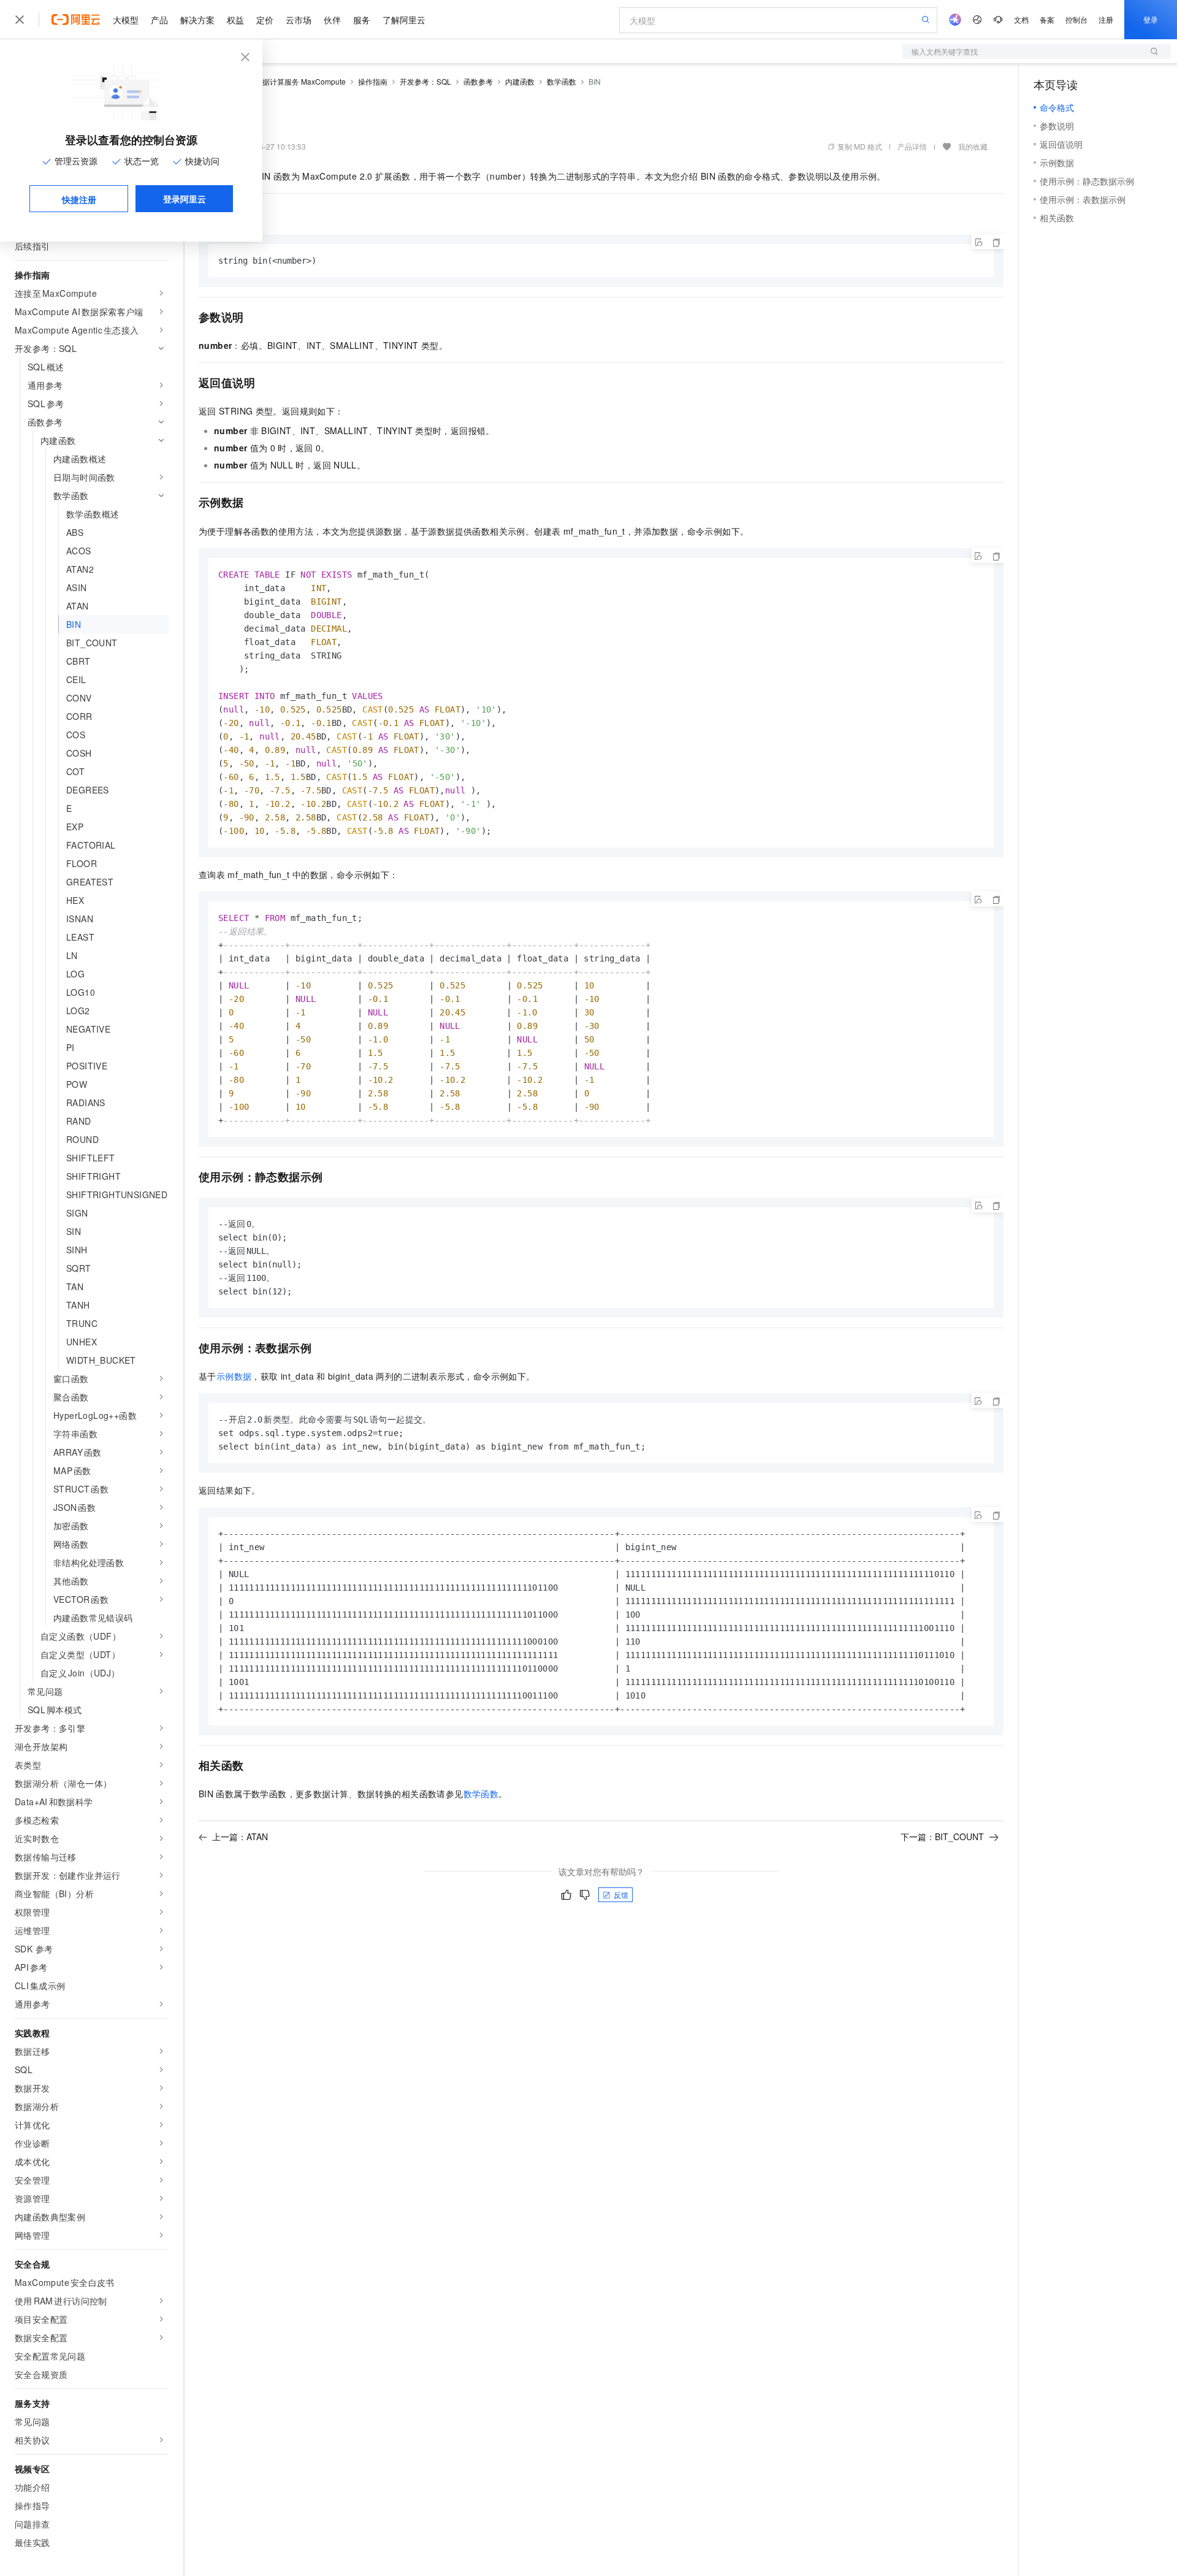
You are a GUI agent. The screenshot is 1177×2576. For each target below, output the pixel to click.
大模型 (126, 20)
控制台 (1076, 19)
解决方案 (197, 20)
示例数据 (234, 1376)
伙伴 (332, 20)
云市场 (299, 20)
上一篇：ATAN (240, 1836)
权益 (235, 20)
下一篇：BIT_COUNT (942, 1836)
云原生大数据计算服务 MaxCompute (286, 81)
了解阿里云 (404, 20)
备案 (1047, 19)
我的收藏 (973, 146)
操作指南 (373, 81)
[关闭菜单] (20, 20)
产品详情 (912, 146)
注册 (1106, 19)
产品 (159, 20)
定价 (265, 20)
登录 (1151, 19)
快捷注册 (79, 199)
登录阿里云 (185, 199)
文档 (1021, 19)
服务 (362, 20)
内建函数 (520, 81)
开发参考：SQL (425, 81)
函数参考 (478, 81)
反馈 (621, 1894)
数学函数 (562, 81)
